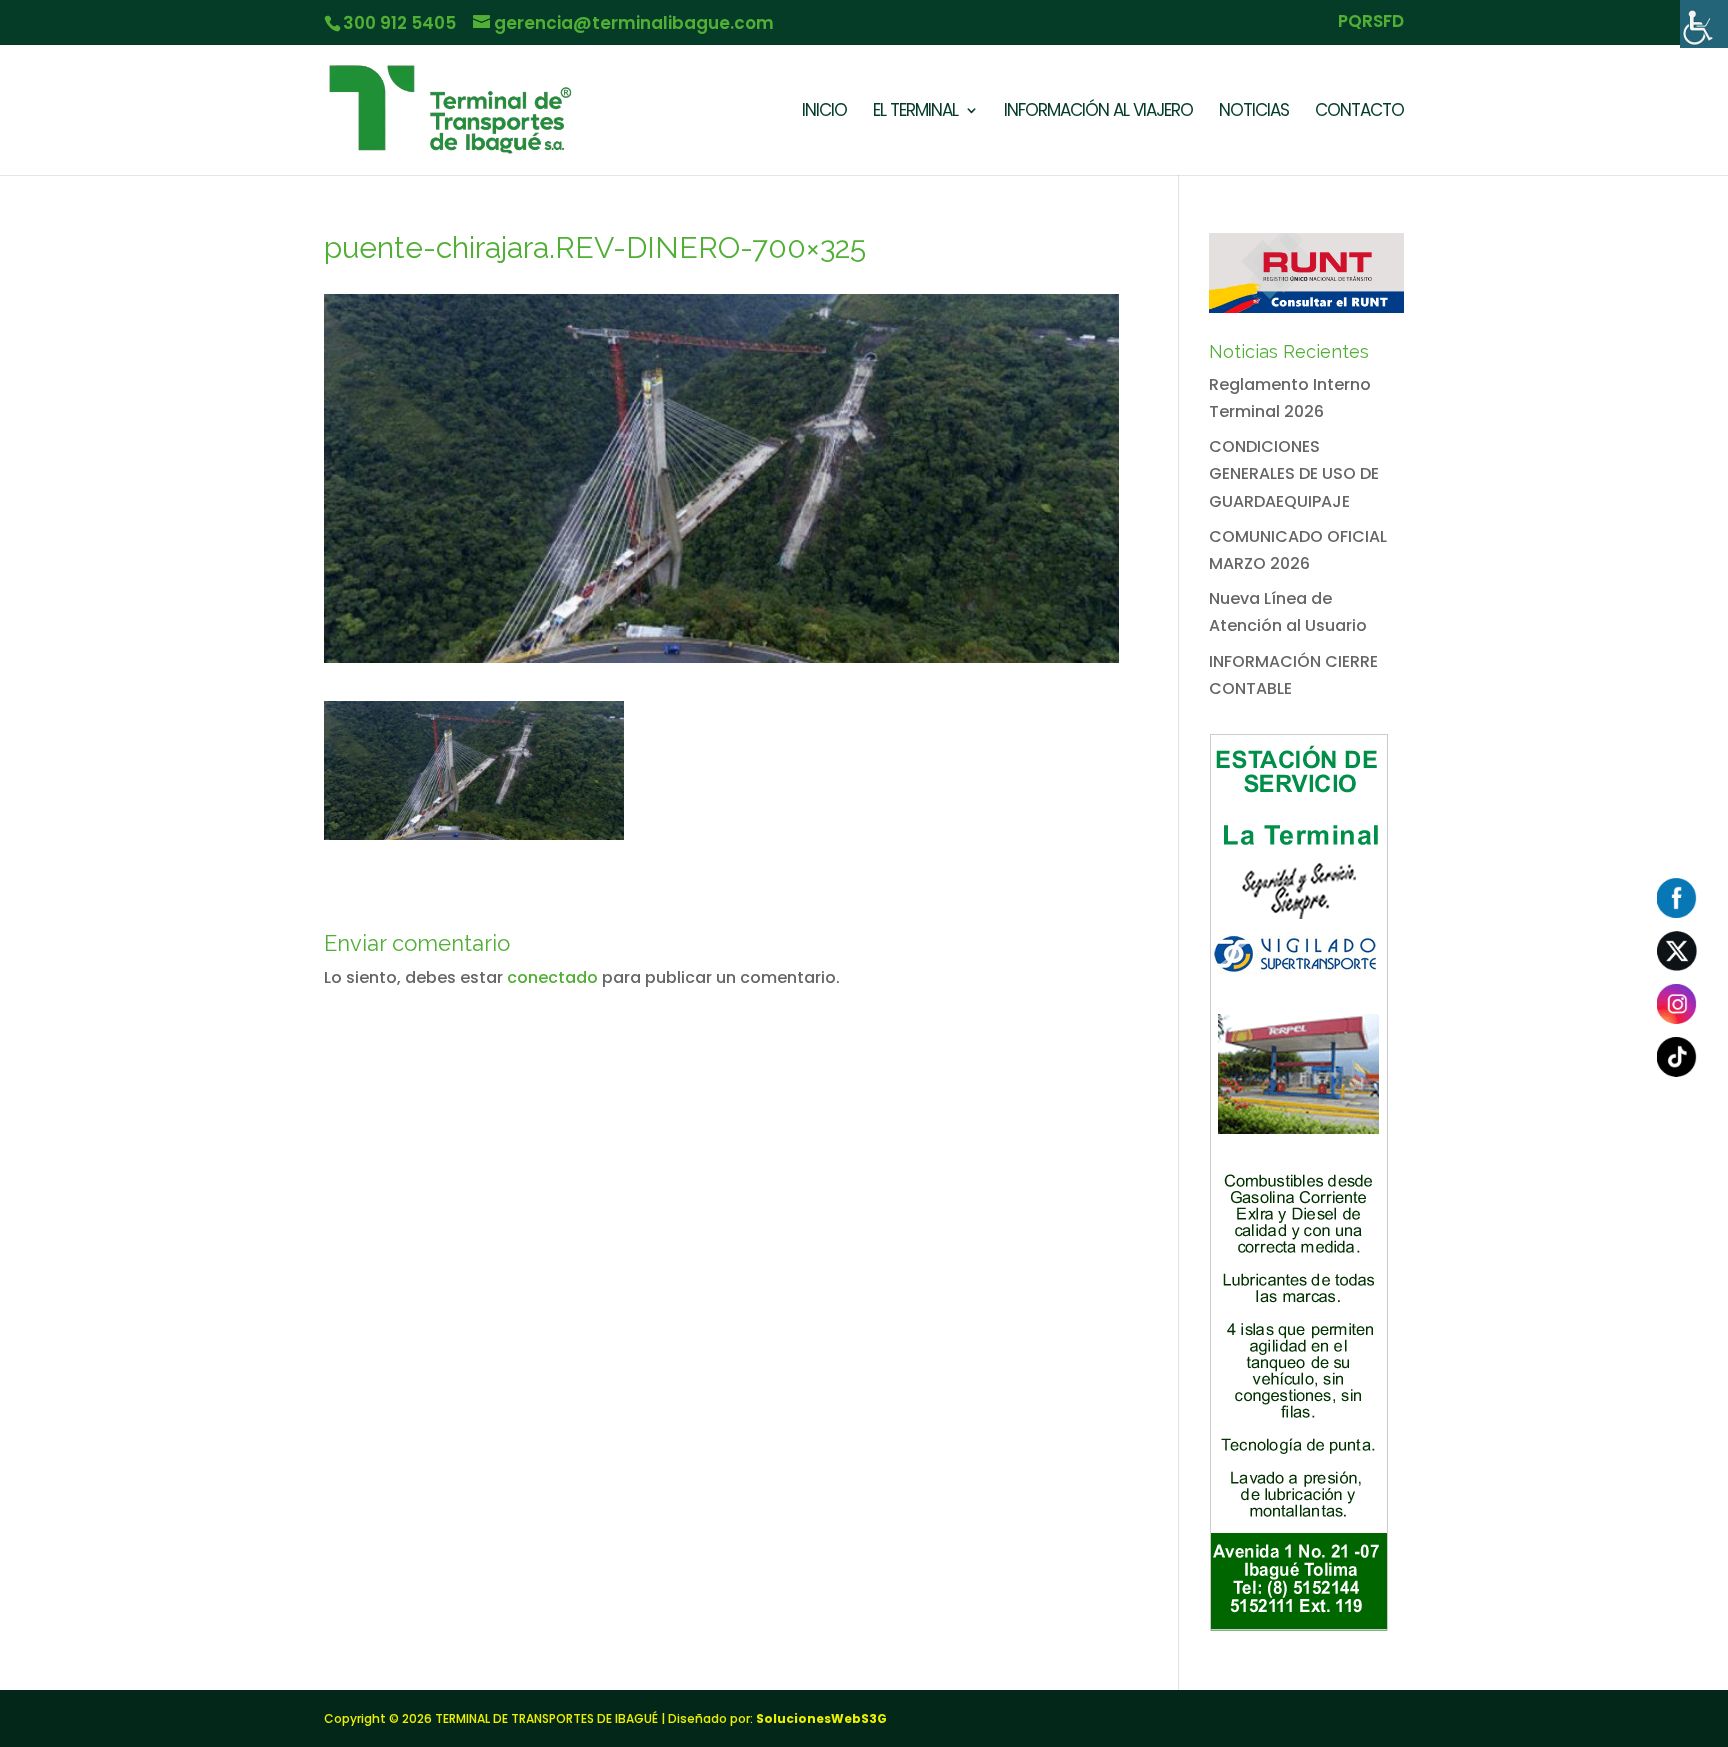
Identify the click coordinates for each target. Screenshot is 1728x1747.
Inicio (824, 112)
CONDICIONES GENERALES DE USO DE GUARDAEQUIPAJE (1294, 473)
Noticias (1254, 112)
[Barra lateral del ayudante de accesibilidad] (1704, 24)
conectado (552, 977)
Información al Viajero (1098, 112)
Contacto (1359, 112)
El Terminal (915, 112)
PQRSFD (1371, 23)
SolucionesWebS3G (821, 1718)
